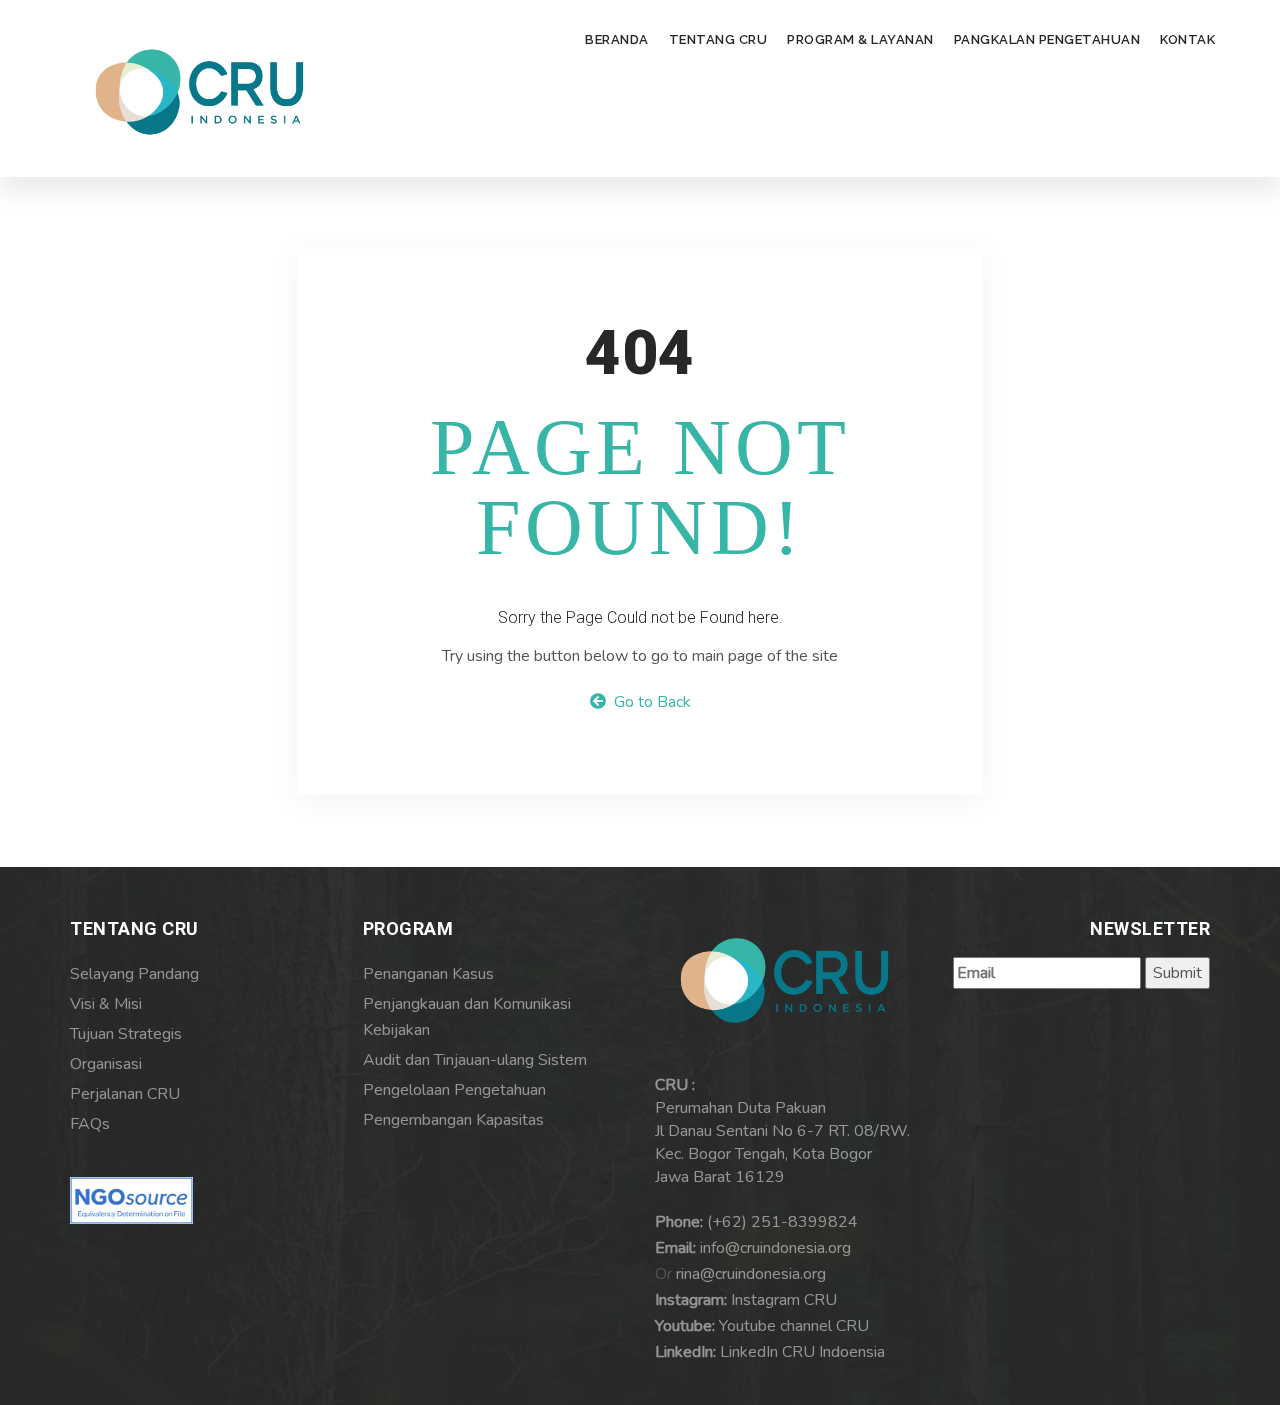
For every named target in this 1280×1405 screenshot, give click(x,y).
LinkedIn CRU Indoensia (802, 1352)
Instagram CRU (784, 1300)
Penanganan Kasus (428, 974)
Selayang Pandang (134, 974)
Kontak (1187, 39)
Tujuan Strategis (126, 1034)
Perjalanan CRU (125, 1094)
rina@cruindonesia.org (751, 1274)
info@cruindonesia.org (775, 1248)
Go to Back (648, 702)
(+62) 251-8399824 (782, 1222)
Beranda (617, 39)
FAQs (90, 1124)
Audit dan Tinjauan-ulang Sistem (475, 1060)
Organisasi (106, 1064)
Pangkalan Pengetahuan (1047, 39)
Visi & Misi (106, 1004)
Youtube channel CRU (794, 1326)
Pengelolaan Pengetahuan (454, 1090)
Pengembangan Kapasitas (453, 1120)
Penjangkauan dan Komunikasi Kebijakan (467, 1017)
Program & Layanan (860, 39)
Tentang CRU (718, 39)
